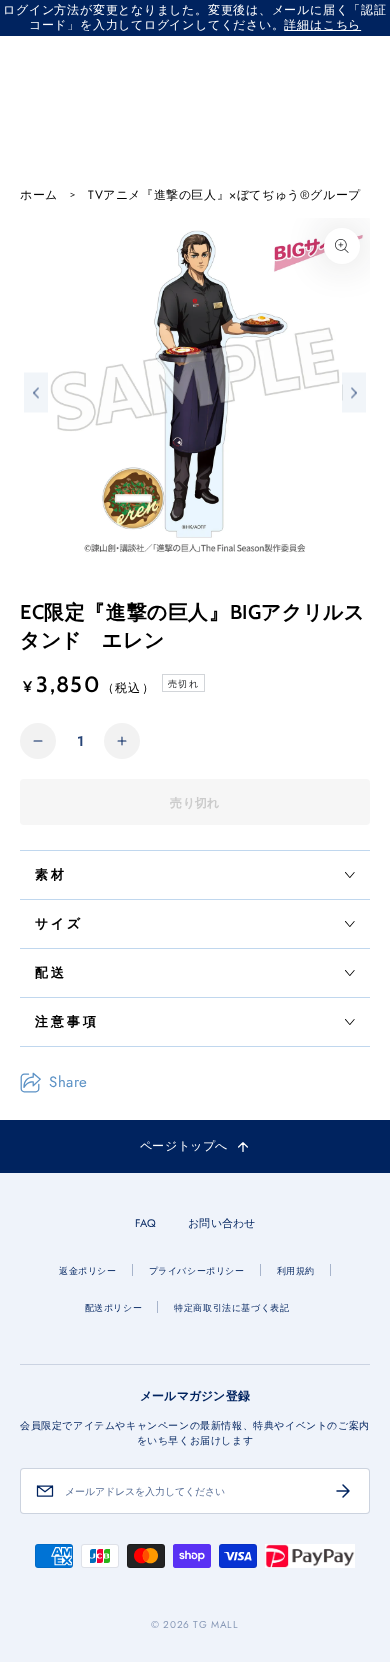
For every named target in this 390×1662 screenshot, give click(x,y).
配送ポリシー (114, 1307)
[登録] (343, 1491)
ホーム (39, 195)
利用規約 (296, 1270)
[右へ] (354, 393)
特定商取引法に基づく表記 (231, 1307)
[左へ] (36, 393)
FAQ (146, 1223)
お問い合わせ (221, 1223)
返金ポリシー (88, 1270)
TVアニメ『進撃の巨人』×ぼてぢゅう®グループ (224, 195)
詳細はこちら (322, 25)
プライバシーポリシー (197, 1270)
